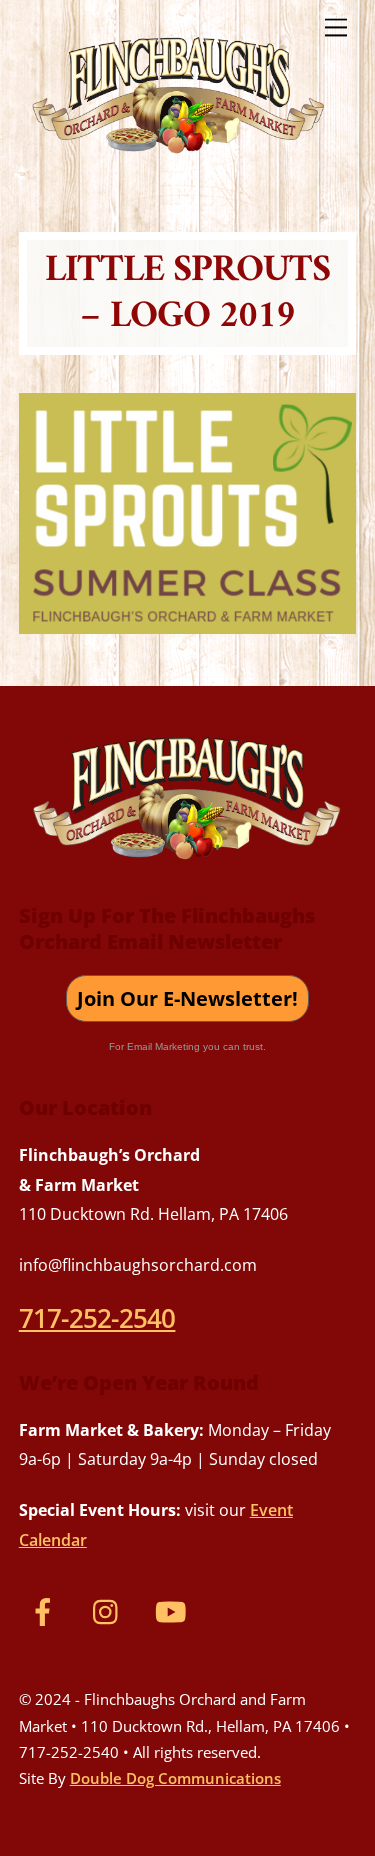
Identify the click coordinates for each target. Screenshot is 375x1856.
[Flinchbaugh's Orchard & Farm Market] (179, 161)
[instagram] (110, 1610)
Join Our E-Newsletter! (187, 998)
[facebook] (46, 1610)
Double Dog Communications (175, 1778)
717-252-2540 (97, 1318)
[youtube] (174, 1610)
